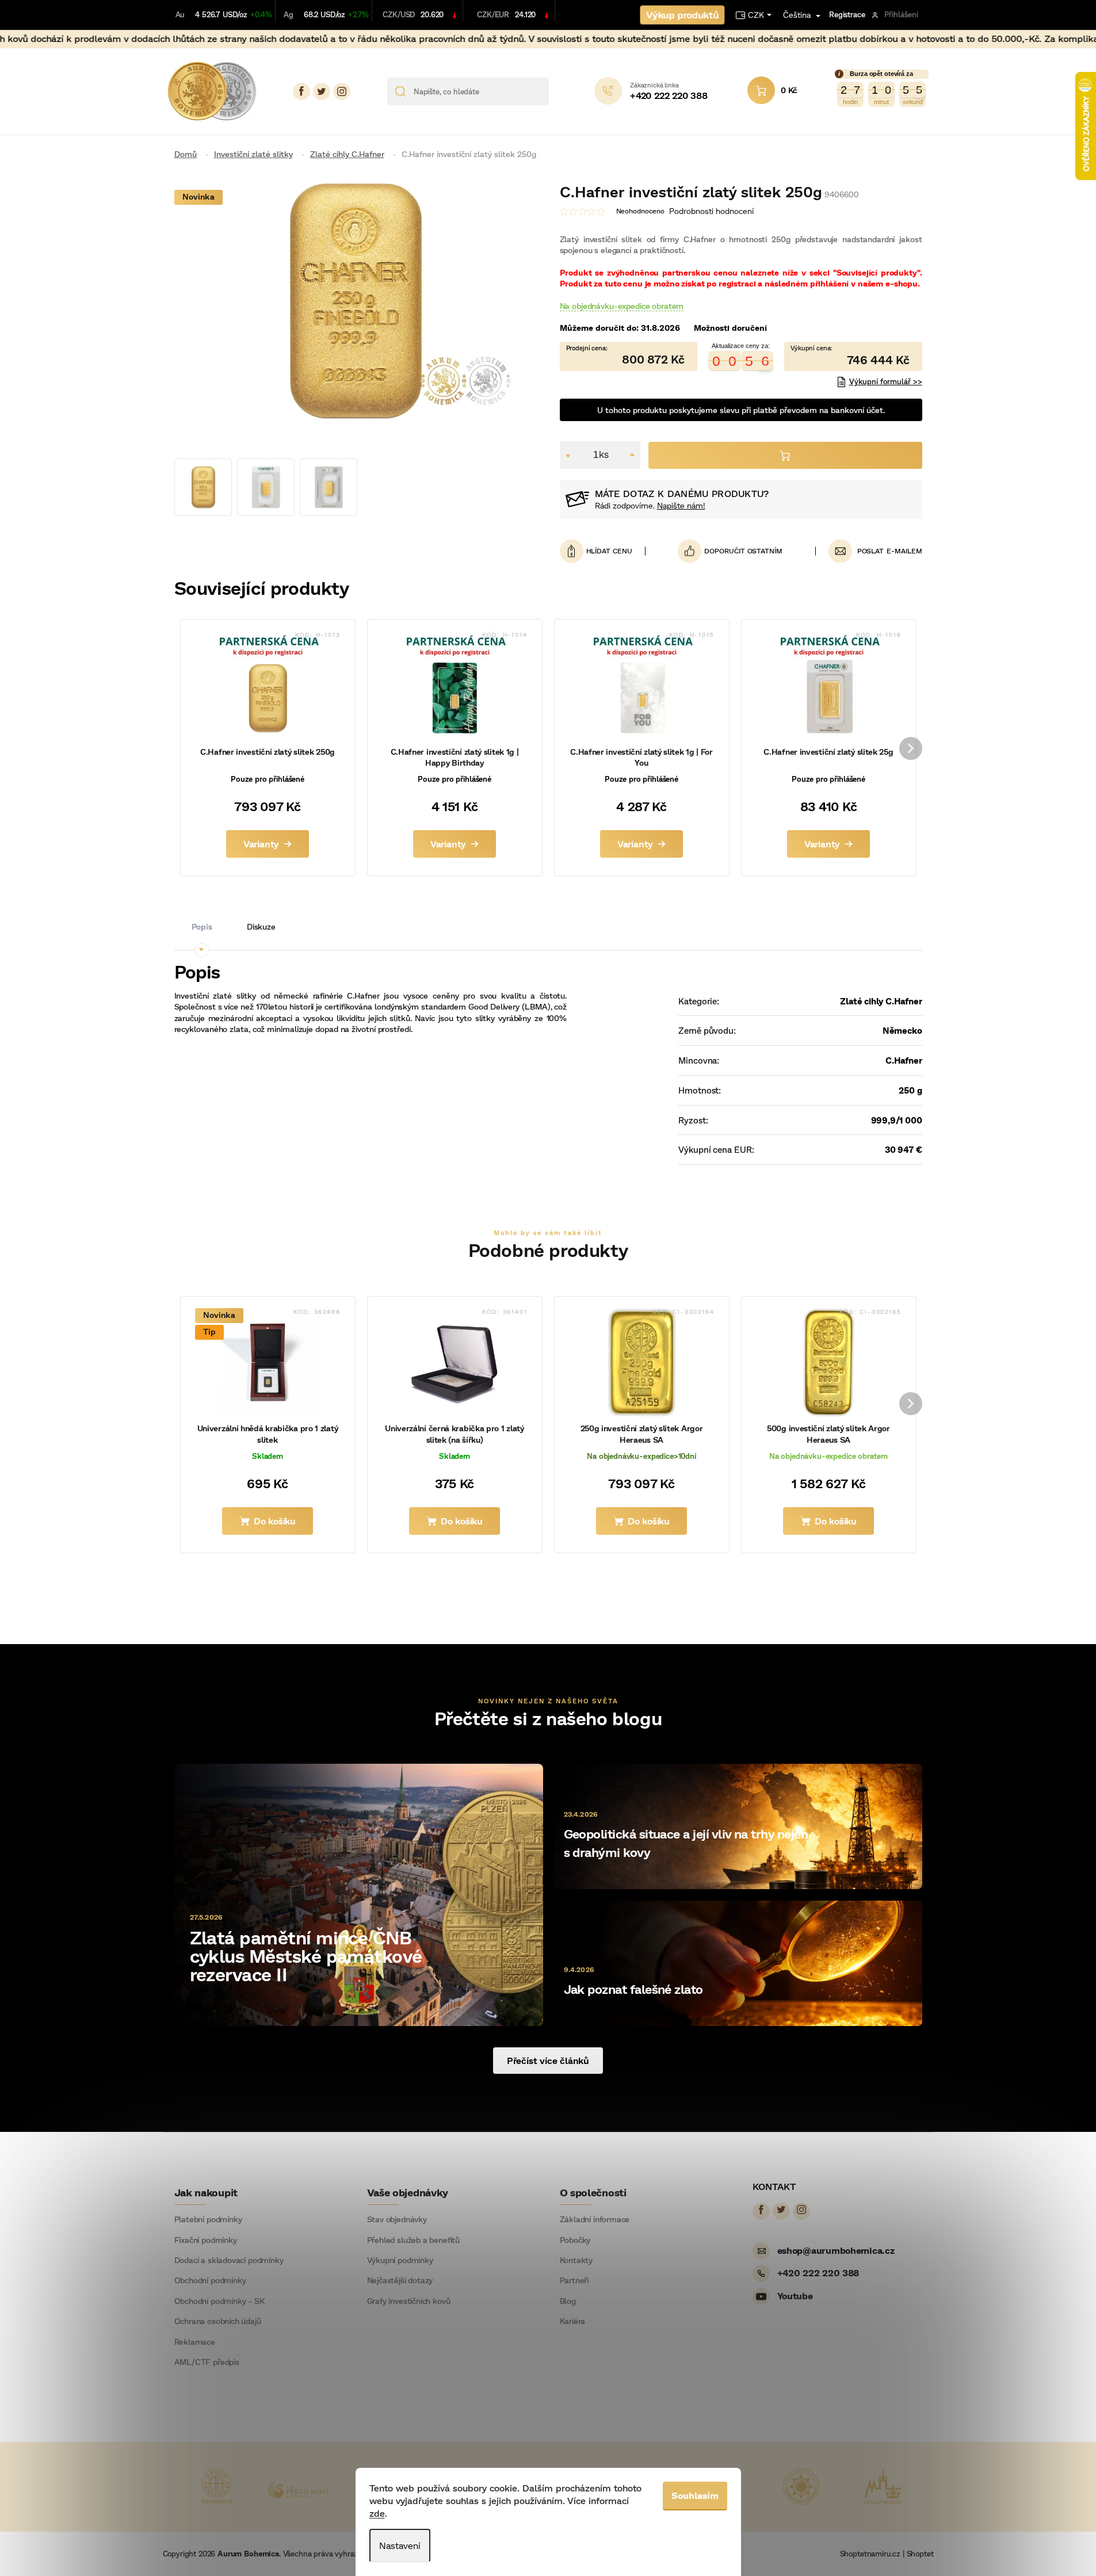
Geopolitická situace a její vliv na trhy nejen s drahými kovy (686, 1843)
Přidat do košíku (785, 455)
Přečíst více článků (548, 2060)
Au (180, 14)
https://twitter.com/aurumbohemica (322, 91)
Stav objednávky (397, 2219)
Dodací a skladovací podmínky (229, 2260)
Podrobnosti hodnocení (711, 211)
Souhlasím (695, 2495)
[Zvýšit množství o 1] (632, 455)
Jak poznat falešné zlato (633, 1989)
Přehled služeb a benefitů (414, 2240)
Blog (568, 2301)
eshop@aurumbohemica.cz (836, 2250)
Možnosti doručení (730, 328)
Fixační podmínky (206, 2240)
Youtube (795, 2296)
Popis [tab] (202, 926)
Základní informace (595, 2219)
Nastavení (400, 2545)
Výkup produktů (682, 15)
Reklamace (195, 2342)
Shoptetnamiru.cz (870, 2554)
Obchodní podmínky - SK (219, 2301)
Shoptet (920, 2554)
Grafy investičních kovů (409, 2301)
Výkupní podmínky (400, 2260)
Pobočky (575, 2240)
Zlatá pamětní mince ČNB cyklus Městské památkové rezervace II (306, 1955)
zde (377, 2513)
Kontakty (576, 2260)
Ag (289, 14)
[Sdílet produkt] (730, 551)
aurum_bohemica (342, 91)
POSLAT (871, 551)
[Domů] (190, 154)
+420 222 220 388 (818, 2273)
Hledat (562, 91)
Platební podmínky (208, 2219)
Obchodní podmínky (210, 2280)
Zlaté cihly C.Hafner (881, 1001)
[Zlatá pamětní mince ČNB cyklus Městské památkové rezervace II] (359, 1894)
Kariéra (573, 2321)
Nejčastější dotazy (400, 2280)
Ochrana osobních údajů (218, 2321)
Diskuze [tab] (261, 926)
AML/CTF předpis (207, 2362)
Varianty (261, 844)
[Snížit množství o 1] (568, 455)
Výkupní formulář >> (886, 381)
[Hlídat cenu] (603, 551)
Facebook (301, 91)
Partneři (574, 2280)
